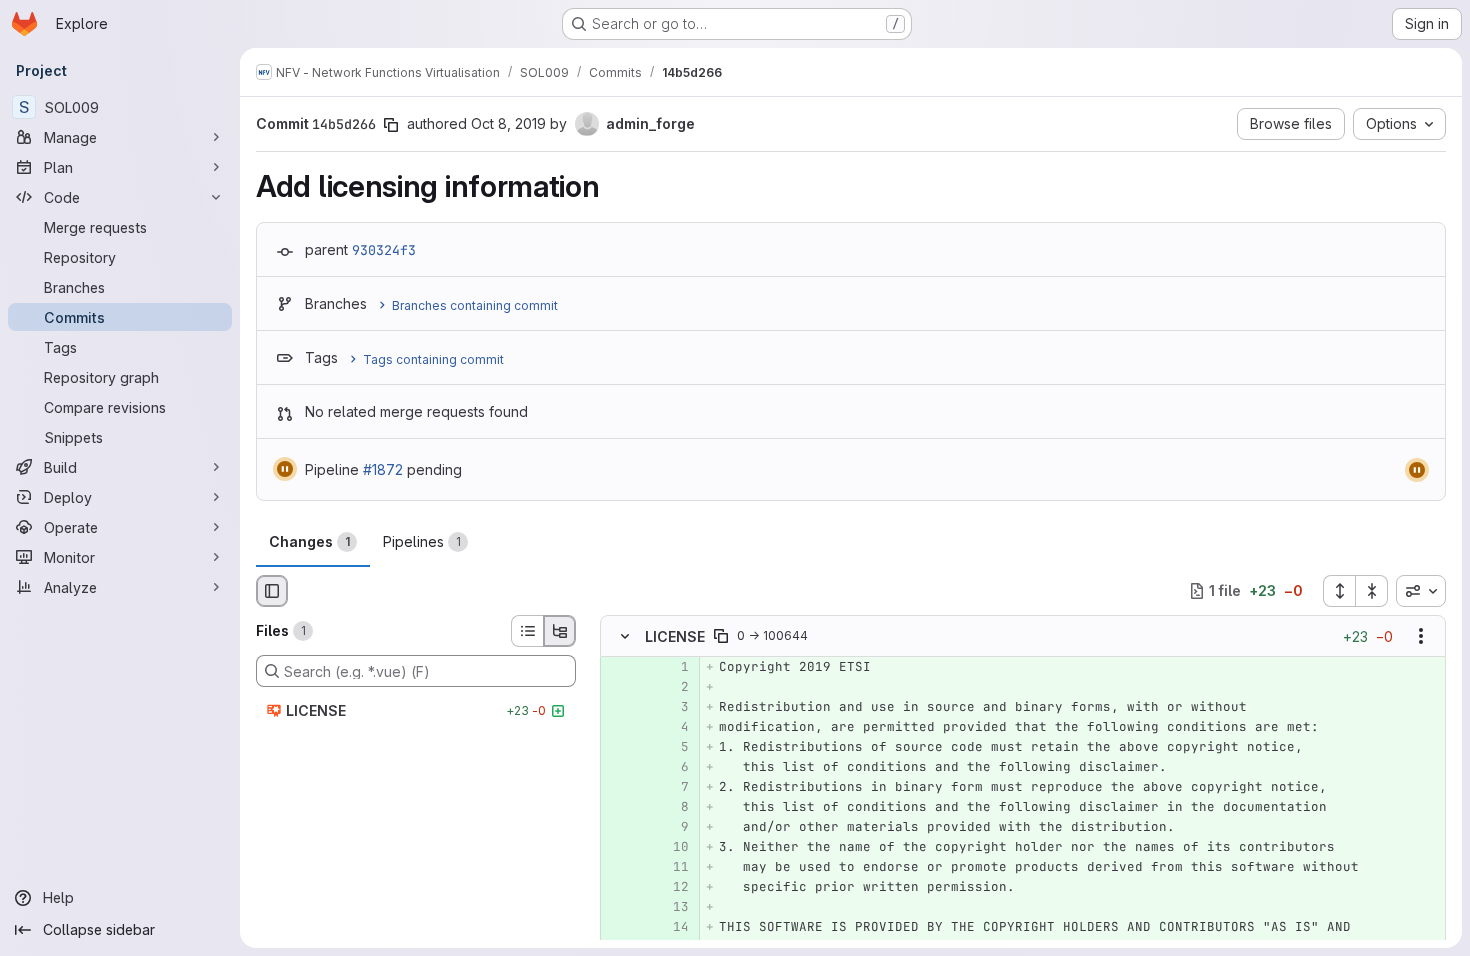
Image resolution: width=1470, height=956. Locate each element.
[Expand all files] (1339, 591)
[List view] (527, 631)
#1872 (383, 469)
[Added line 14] (672, 927)
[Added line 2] (672, 687)
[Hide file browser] (272, 591)
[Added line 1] (672, 667)
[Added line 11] (672, 867)
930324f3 (384, 250)
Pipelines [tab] (422, 541)
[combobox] (1421, 591)
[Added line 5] (672, 747)
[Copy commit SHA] (391, 125)
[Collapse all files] (1372, 591)
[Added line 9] (672, 827)
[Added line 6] (672, 767)
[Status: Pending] (285, 469)
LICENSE (675, 635)
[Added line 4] (672, 727)
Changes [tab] (309, 541)
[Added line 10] (672, 847)
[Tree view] (560, 631)
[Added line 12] (672, 887)
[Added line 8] (672, 807)
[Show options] (1421, 636)
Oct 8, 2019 (508, 123)
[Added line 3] (672, 707)
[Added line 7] (672, 787)
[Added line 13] (672, 907)
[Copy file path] (721, 636)
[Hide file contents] (625, 636)
